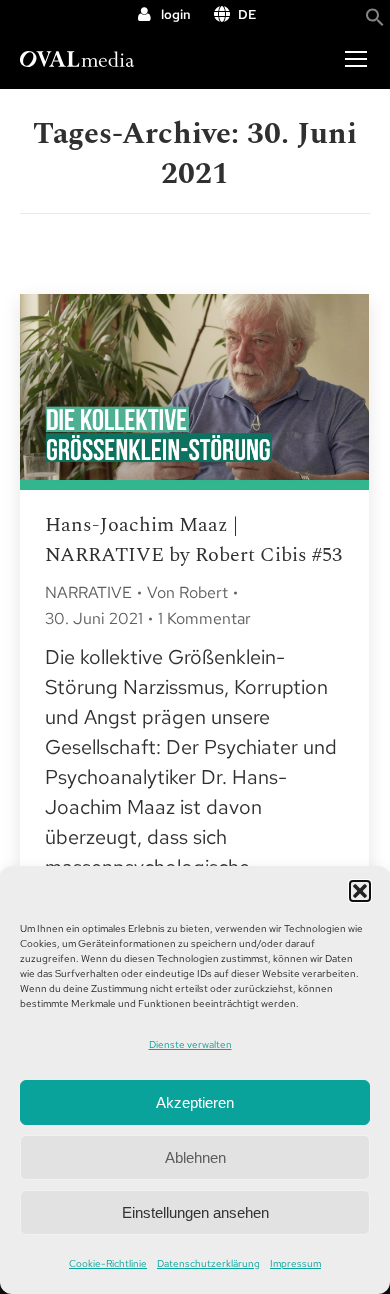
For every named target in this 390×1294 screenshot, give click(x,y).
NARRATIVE (88, 592)
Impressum (295, 1263)
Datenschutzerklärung (208, 1263)
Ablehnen (195, 1157)
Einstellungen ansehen (195, 1212)
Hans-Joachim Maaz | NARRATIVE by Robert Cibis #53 (193, 540)
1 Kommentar (204, 618)
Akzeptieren (195, 1102)
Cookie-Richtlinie (108, 1263)
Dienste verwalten (190, 1044)
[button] (360, 891)
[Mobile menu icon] (356, 59)
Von (187, 592)
